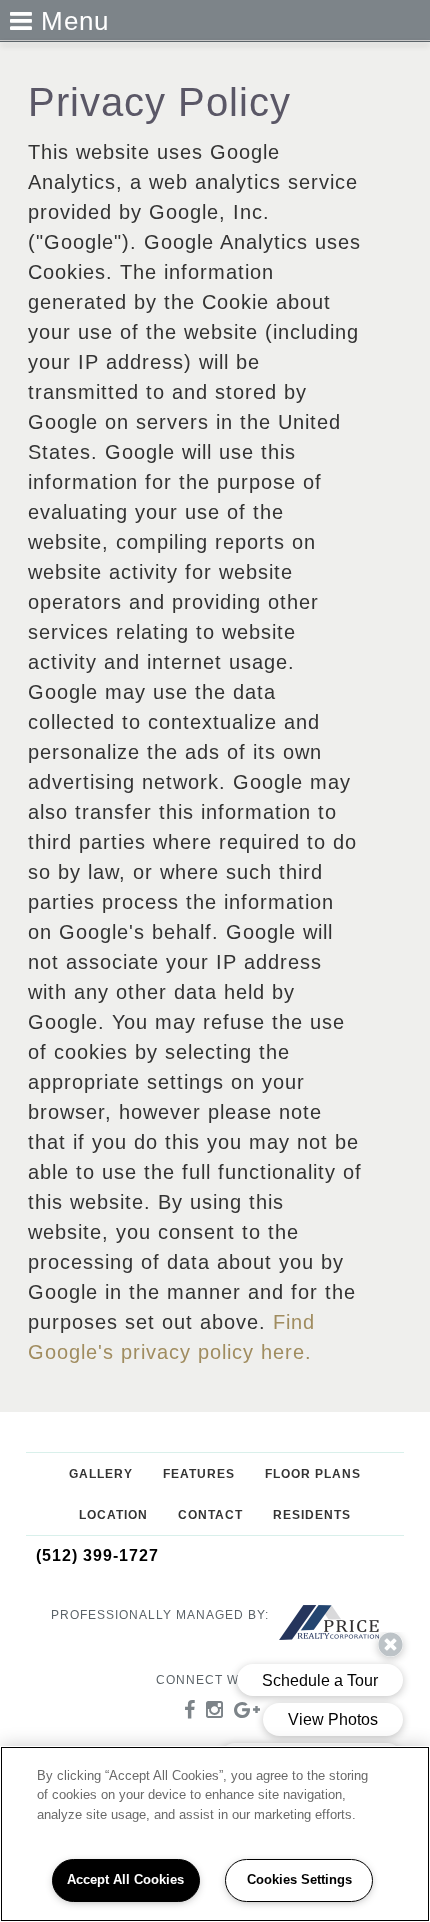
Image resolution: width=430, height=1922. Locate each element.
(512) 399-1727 (97, 1555)
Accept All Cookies (125, 1879)
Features (199, 1474)
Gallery (101, 1474)
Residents (312, 1515)
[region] (215, 1834)
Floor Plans (313, 1474)
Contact (210, 1515)
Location (113, 1515)
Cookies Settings (299, 1879)
